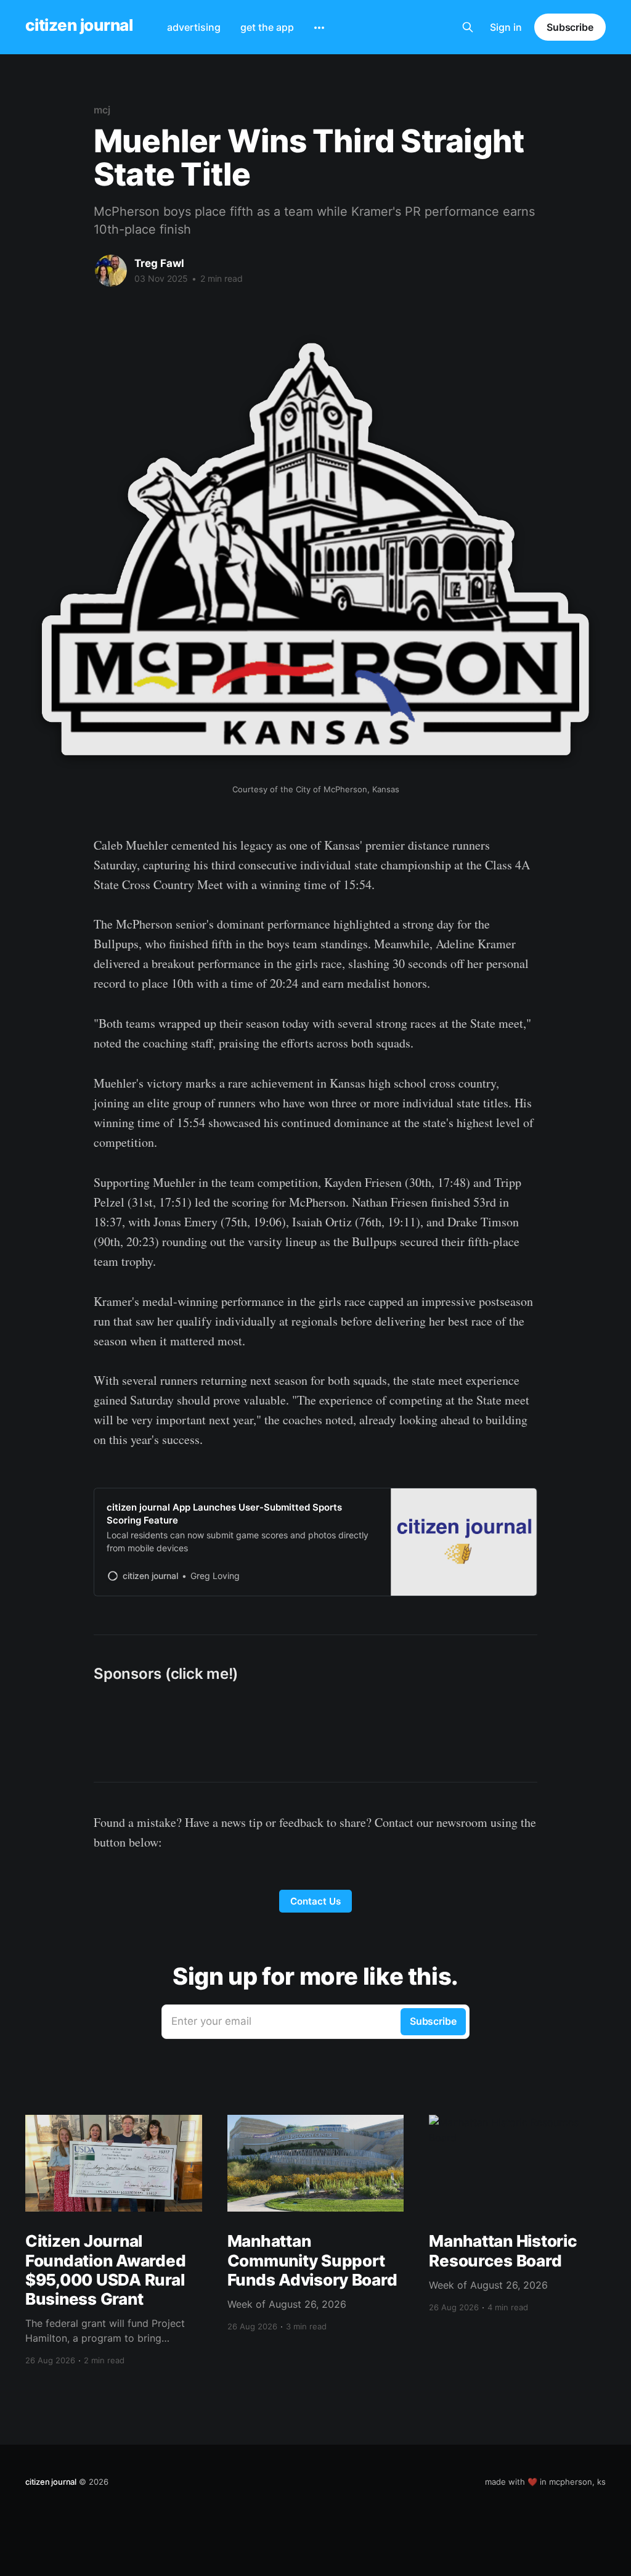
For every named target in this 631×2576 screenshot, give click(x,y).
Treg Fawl (159, 263)
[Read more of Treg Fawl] (111, 271)
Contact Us (315, 1901)
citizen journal (79, 26)
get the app (267, 27)
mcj (102, 110)
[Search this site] (468, 27)
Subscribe (570, 27)
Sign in (506, 27)
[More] (319, 28)
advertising (194, 27)
